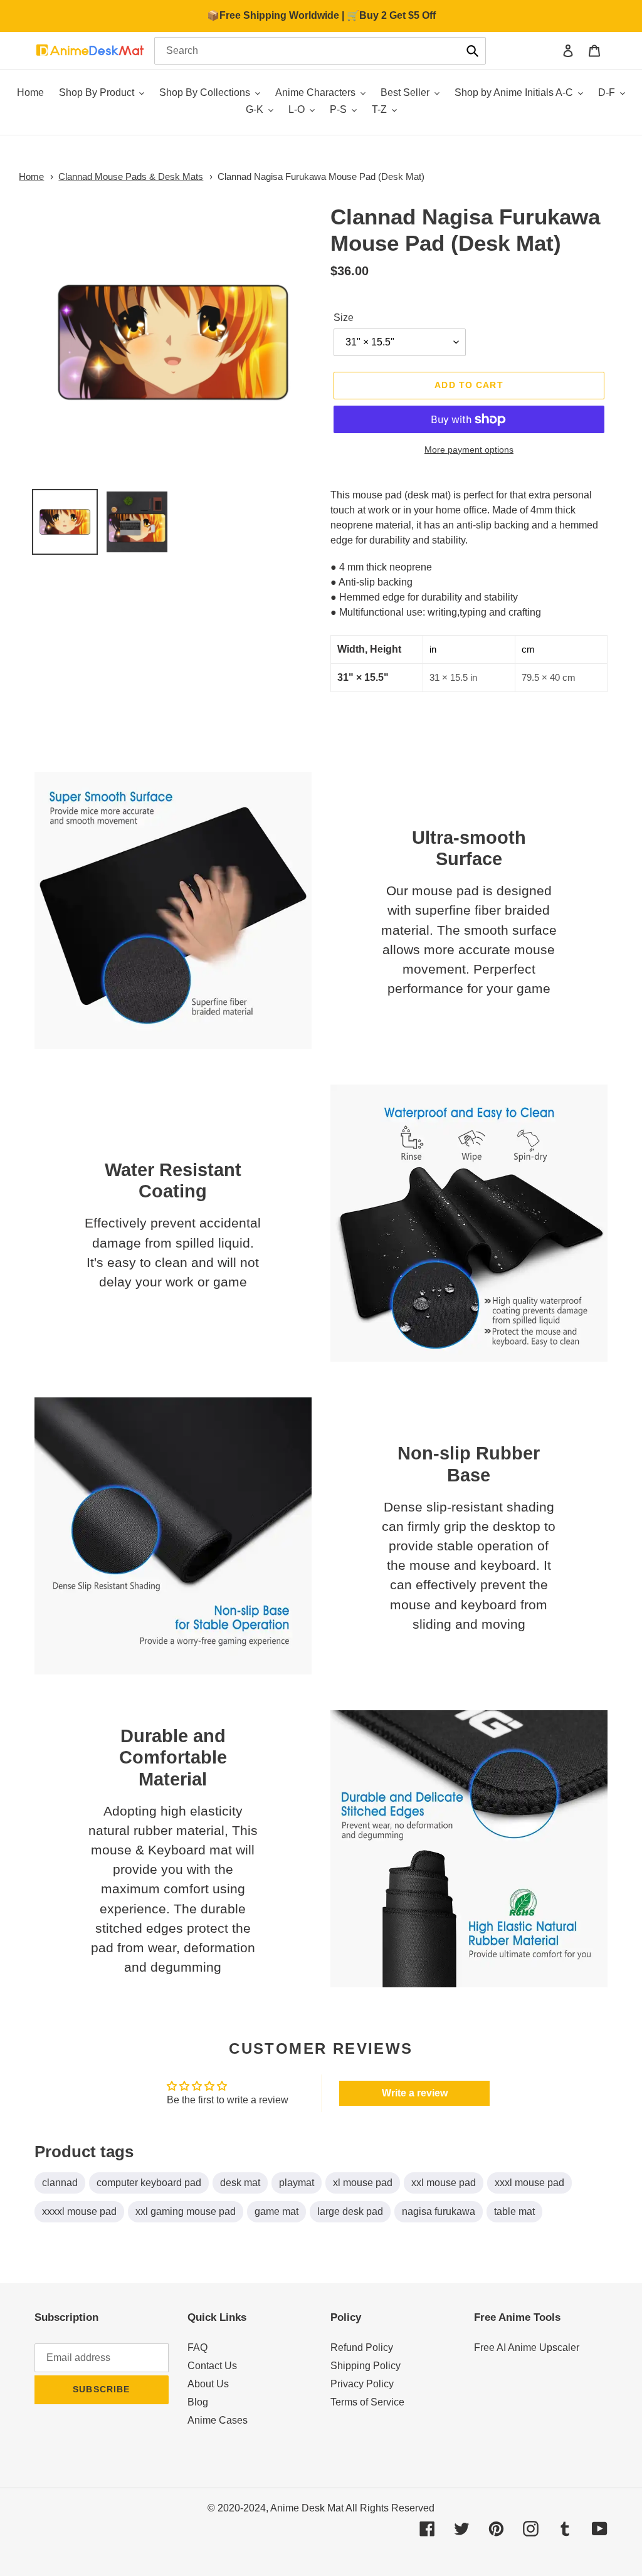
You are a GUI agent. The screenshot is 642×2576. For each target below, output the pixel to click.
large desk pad (350, 2211)
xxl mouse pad (444, 2183)
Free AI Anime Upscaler (527, 2347)
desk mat (240, 2183)
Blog (198, 2402)
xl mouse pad (363, 2183)
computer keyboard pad (149, 2183)
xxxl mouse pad (529, 2183)
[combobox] (320, 51)
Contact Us (212, 2366)
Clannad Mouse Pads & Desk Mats (131, 176)
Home (31, 176)
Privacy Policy (362, 2384)
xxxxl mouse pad (79, 2211)
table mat (514, 2211)
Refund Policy (362, 2347)
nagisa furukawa (439, 2211)
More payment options (469, 449)
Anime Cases (218, 2420)
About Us (208, 2384)
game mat (276, 2211)
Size (344, 318)
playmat (297, 2183)
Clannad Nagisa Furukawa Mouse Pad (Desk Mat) (321, 176)
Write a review (415, 2093)
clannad (60, 2183)
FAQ (197, 2347)
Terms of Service (367, 2402)
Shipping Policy (366, 2366)
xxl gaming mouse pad (186, 2211)
